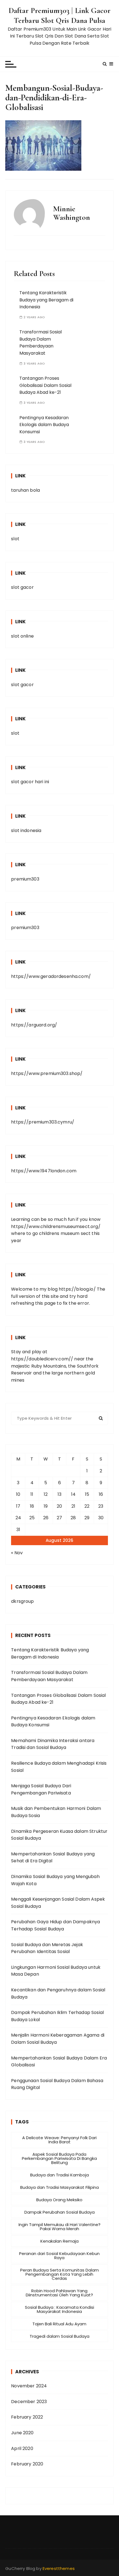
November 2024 (29, 2386)
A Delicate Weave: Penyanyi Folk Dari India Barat (59, 2140)
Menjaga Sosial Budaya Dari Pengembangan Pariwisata (41, 1789)
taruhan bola (25, 490)
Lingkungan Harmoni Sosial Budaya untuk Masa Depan (56, 1971)
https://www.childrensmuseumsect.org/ (56, 1227)
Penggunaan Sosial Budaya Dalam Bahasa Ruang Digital (57, 2084)
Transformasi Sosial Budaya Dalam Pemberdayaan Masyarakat (41, 343)
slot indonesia (26, 830)
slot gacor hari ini (30, 782)
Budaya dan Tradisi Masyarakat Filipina (59, 2187)
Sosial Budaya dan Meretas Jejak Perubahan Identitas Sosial (47, 1948)
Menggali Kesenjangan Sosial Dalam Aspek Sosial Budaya (58, 1903)
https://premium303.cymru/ (43, 1122)
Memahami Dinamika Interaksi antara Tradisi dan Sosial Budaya (53, 1744)
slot (15, 539)
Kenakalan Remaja (59, 2241)
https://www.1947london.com (44, 1171)
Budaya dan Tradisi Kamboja (59, 2175)
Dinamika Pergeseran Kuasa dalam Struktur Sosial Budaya (59, 1835)
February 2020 (27, 2464)
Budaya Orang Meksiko (59, 2200)
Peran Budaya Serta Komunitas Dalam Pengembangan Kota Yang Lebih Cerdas (59, 2274)
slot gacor (22, 587)
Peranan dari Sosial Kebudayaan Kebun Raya (59, 2256)
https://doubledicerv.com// (42, 1359)
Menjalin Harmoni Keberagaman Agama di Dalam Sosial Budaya (58, 2039)
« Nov (17, 1553)
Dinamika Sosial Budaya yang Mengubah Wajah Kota (55, 1880)
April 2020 (22, 2448)
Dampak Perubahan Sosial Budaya (59, 2212)
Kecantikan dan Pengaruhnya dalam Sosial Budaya (58, 1993)
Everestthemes (59, 2568)
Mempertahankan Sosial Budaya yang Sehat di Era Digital (53, 1857)
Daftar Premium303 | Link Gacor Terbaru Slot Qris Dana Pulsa (60, 15)
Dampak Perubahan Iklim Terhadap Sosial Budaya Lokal (57, 2016)
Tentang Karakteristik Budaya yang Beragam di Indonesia (46, 300)
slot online (22, 636)
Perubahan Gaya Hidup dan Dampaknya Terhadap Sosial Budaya (55, 1925)
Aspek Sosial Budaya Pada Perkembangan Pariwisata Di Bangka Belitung (59, 2158)
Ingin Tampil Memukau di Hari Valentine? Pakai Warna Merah (59, 2227)
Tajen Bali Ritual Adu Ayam (59, 2324)
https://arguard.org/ (34, 1025)
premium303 (25, 879)
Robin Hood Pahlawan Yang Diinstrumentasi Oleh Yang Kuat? (59, 2293)
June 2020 (22, 2433)
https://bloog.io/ (77, 1289)
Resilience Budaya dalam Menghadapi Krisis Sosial (59, 1767)
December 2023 (29, 2402)
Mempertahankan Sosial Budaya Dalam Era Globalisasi (59, 2062)
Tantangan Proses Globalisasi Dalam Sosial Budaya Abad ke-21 (45, 385)
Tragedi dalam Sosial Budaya (59, 2336)
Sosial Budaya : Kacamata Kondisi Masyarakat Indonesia (59, 2309)
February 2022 (27, 2417)
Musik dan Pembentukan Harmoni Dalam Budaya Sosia (56, 1812)
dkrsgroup (22, 1601)
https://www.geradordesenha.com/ (51, 976)
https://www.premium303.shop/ (47, 1073)
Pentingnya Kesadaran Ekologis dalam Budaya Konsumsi (44, 425)
